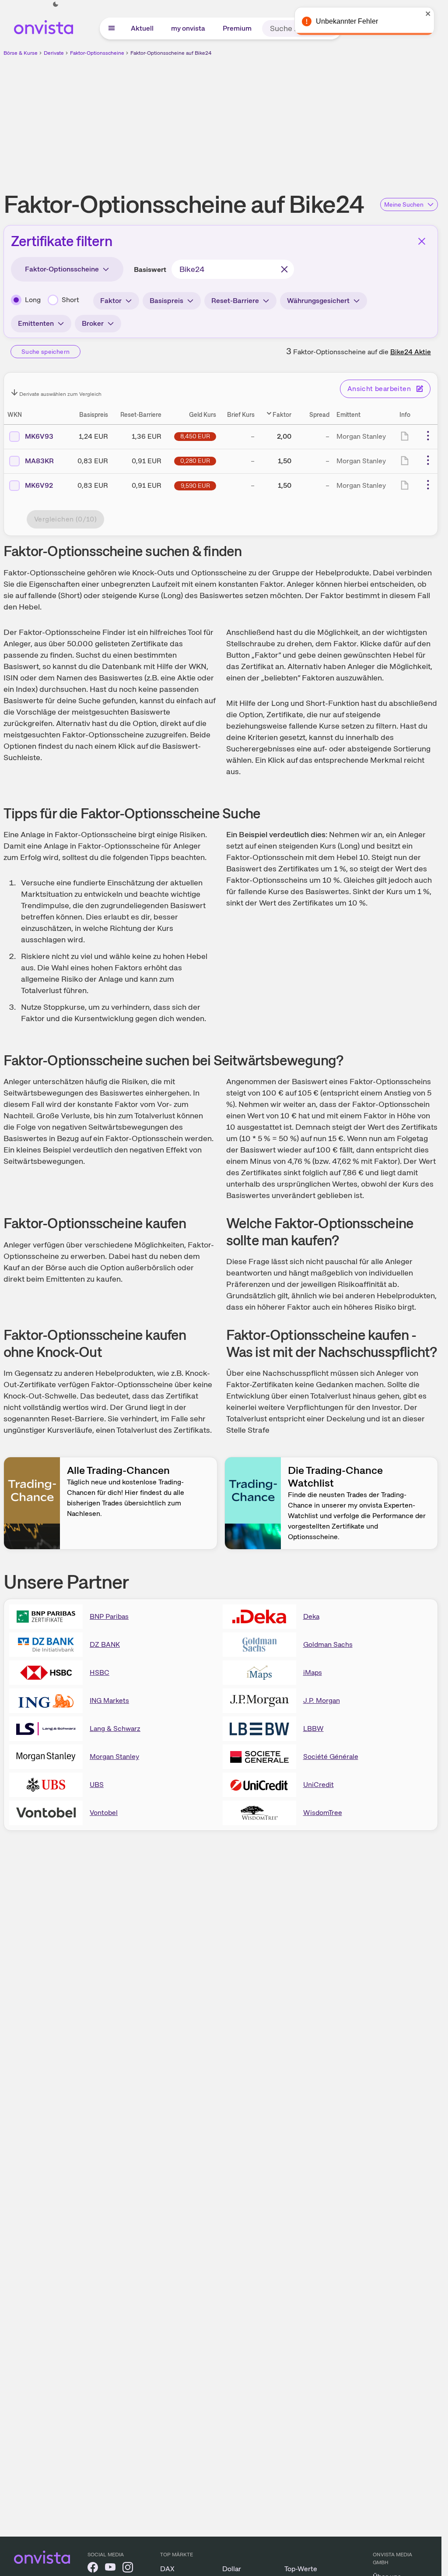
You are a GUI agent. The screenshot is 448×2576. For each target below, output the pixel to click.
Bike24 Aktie (411, 352)
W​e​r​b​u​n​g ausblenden (297, 119)
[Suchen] (284, 269)
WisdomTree (323, 1813)
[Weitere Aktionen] (428, 436)
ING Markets (109, 1700)
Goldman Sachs (328, 1644)
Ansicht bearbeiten (379, 389)
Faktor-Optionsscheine (97, 53)
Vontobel (104, 1813)
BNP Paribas (109, 1616)
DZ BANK (105, 1644)
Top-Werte (301, 2569)
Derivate (54, 53)
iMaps (313, 1672)
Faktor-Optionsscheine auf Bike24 (171, 53)
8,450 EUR (195, 436)
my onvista (188, 28)
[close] (428, 14)
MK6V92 (39, 485)
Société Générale (331, 1757)
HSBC (100, 1672)
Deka (311, 1616)
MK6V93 (39, 436)
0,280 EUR (195, 461)
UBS (97, 1785)
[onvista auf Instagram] (128, 2569)
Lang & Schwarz (115, 1728)
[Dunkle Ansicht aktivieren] (56, 4)
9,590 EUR (195, 486)
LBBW (313, 1728)
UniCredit (318, 1785)
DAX (167, 2569)
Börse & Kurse (21, 53)
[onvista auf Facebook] (93, 2569)
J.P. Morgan (322, 1700)
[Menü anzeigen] (112, 28)
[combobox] (233, 269)
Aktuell (142, 28)
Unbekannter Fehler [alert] (347, 21)
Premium (237, 28)
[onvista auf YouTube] (110, 2569)
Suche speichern (45, 352)
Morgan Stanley (114, 1757)
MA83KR (39, 461)
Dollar (232, 2569)
